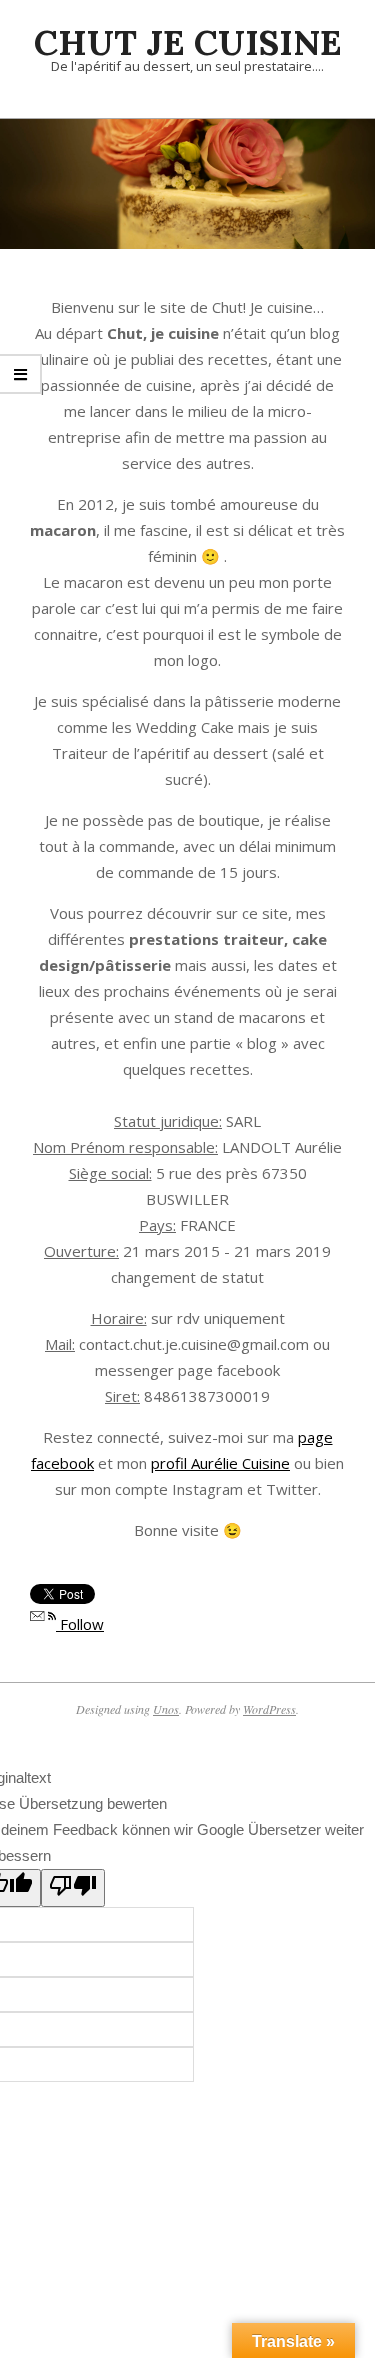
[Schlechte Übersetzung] (73, 1888)
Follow (80, 1624)
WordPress (269, 1709)
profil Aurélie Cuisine (220, 1463)
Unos (166, 1709)
